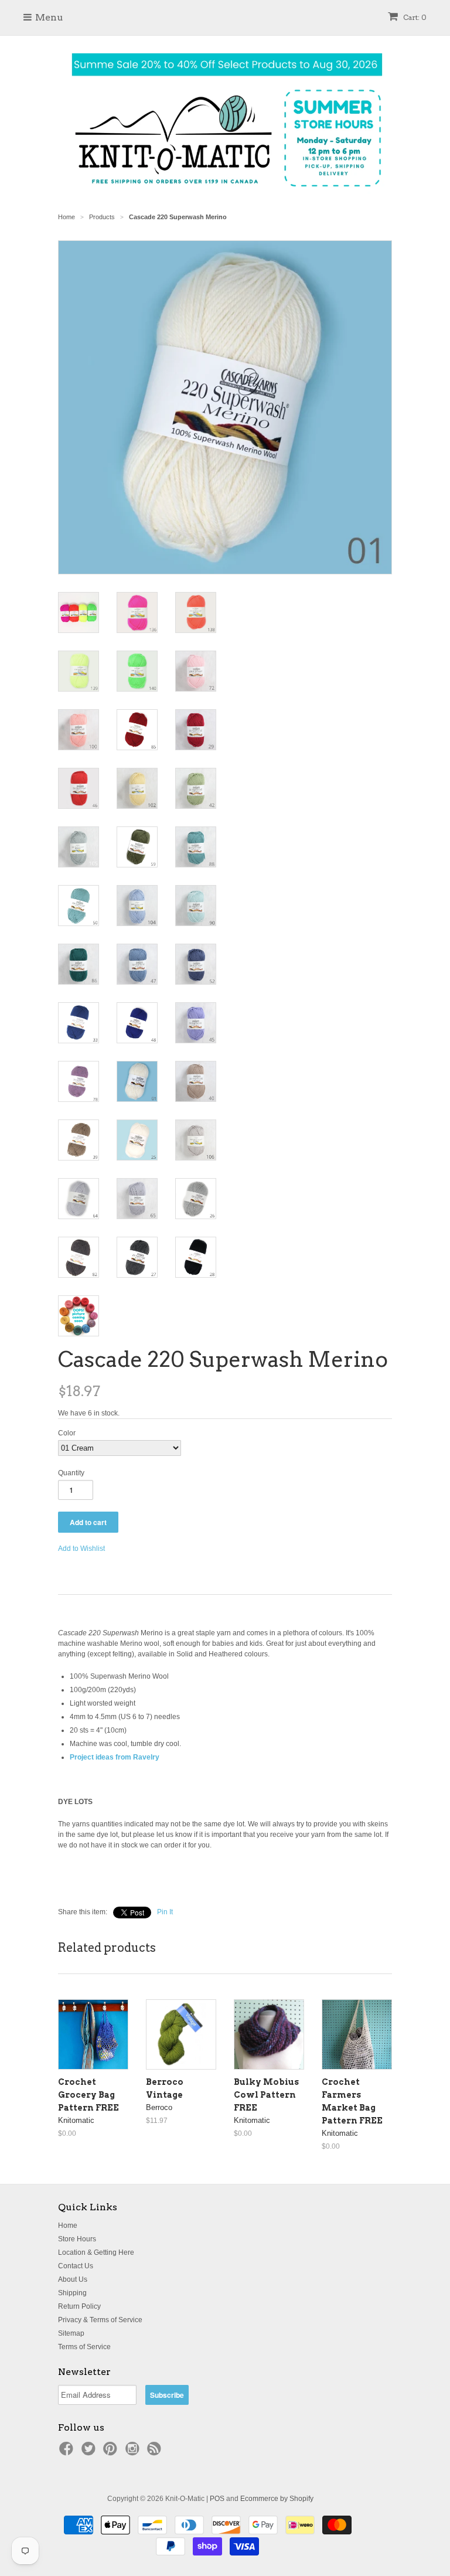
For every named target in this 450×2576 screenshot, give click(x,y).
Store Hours (77, 2239)
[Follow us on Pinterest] (112, 2452)
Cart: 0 (414, 17)
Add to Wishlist (81, 1549)
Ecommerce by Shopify (277, 2499)
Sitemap (71, 2333)
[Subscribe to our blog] (156, 2452)
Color (67, 1433)
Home (68, 2225)
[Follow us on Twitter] (90, 2452)
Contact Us (76, 2266)
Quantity (71, 1473)
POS (217, 2499)
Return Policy (79, 2306)
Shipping (72, 2293)
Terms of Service (84, 2347)
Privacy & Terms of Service (100, 2320)
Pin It (165, 1912)
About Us (73, 2279)
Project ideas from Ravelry (115, 1757)
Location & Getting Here (96, 2252)
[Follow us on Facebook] (68, 2452)
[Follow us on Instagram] (134, 2452)
